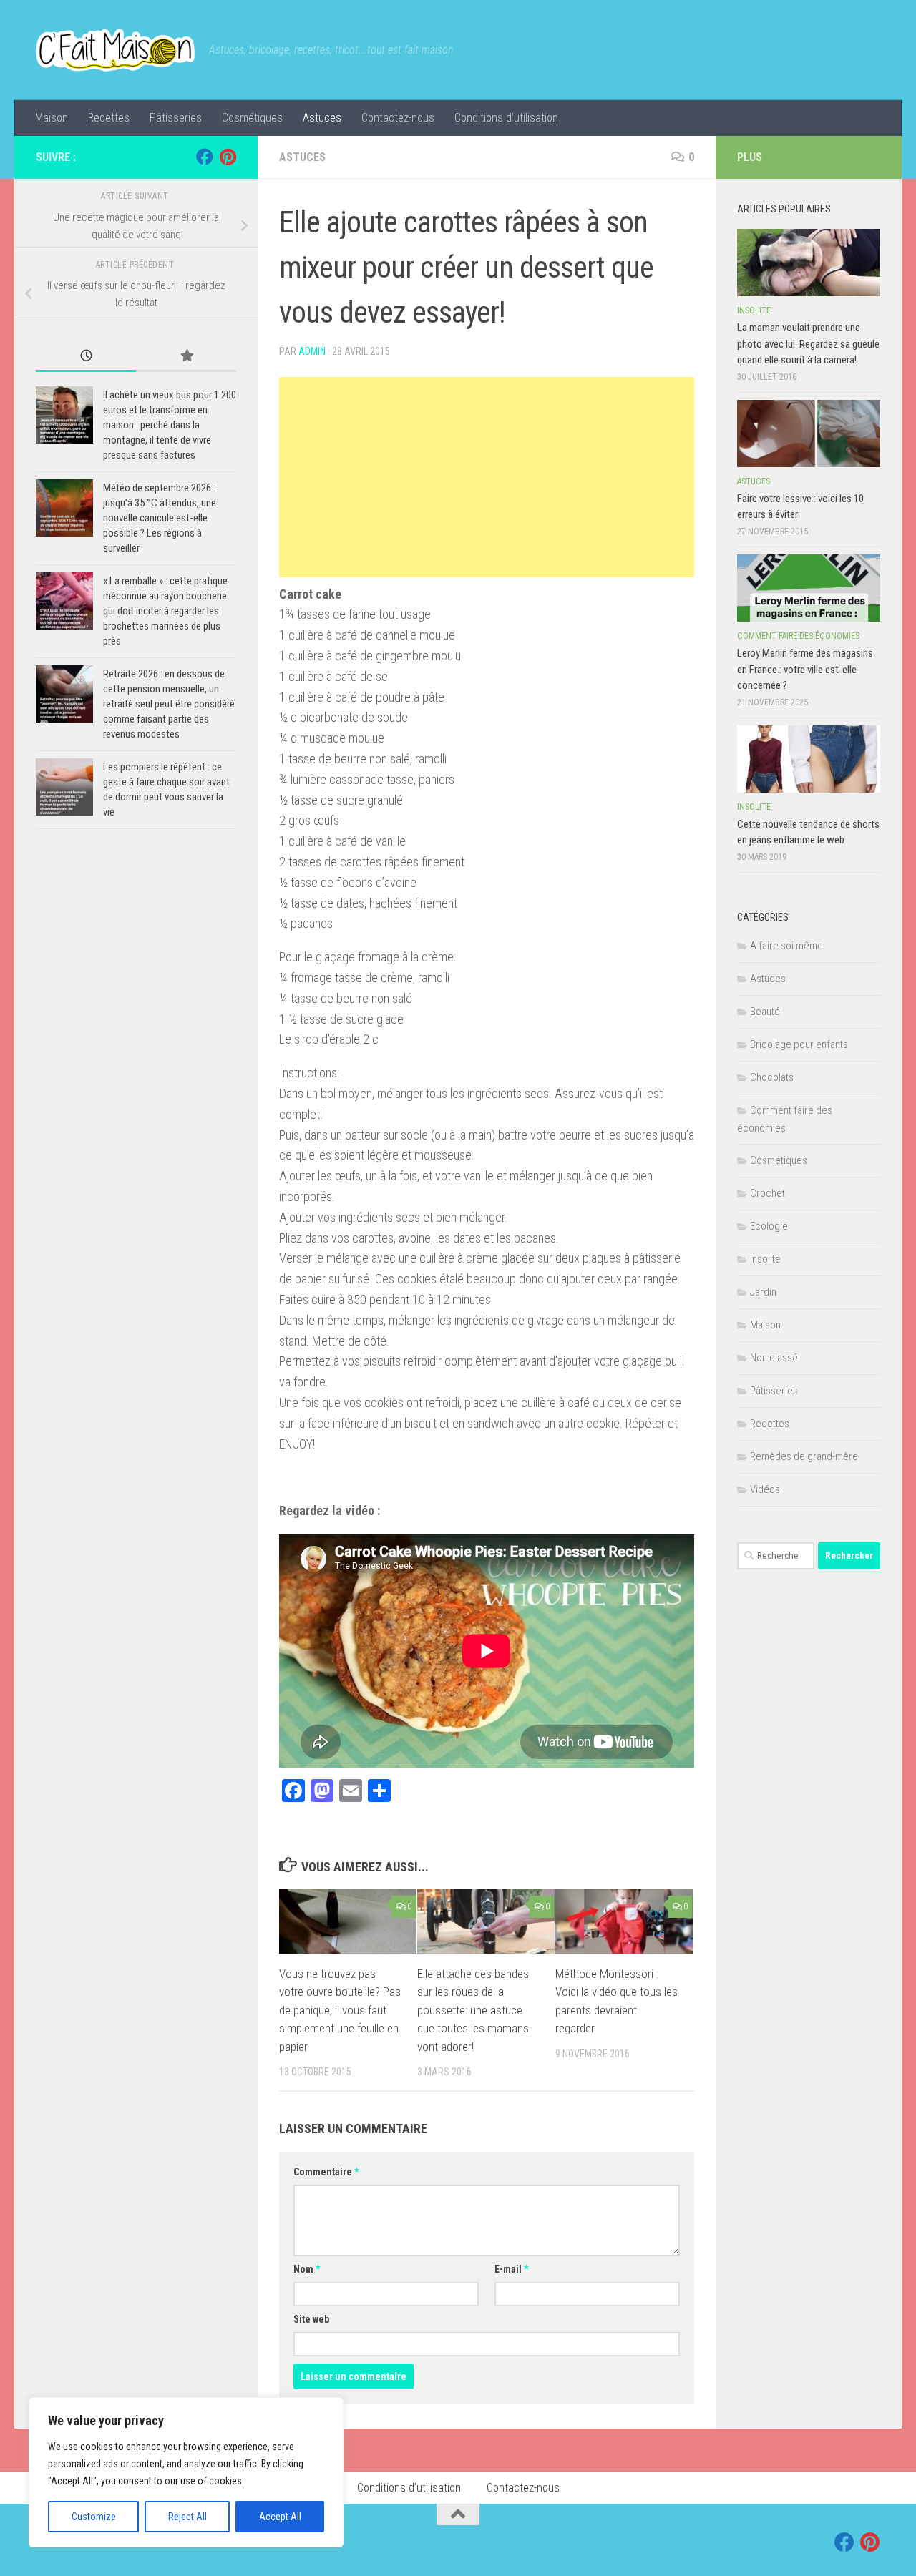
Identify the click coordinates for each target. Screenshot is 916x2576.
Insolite (754, 310)
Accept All (280, 2517)
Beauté (765, 1012)
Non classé (774, 1358)
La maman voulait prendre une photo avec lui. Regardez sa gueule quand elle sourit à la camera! (808, 344)
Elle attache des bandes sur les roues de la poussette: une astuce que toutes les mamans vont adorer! (473, 2010)
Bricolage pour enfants (799, 1044)
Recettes (109, 118)
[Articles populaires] (186, 357)
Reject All (187, 2517)
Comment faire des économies (798, 636)
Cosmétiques (252, 118)
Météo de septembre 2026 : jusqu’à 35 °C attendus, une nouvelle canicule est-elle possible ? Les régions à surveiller (160, 518)
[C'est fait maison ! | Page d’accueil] (115, 50)
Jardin (763, 1292)
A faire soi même (786, 946)
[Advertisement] (487, 477)
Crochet (768, 1193)
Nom (307, 2269)
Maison (52, 118)
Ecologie (769, 1226)
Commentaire (326, 2172)
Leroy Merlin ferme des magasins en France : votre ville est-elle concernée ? (805, 669)
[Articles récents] (86, 357)
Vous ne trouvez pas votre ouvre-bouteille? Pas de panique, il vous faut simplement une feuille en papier (340, 2010)
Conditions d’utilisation (506, 118)
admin (312, 351)
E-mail (511, 2269)
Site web (311, 2319)
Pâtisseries (176, 118)
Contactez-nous (398, 118)
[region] (186, 2472)
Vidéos (765, 1489)
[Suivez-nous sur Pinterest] (228, 157)
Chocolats (772, 1077)
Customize (94, 2517)
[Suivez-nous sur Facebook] (205, 157)
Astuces (322, 118)
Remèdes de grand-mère (804, 1456)
